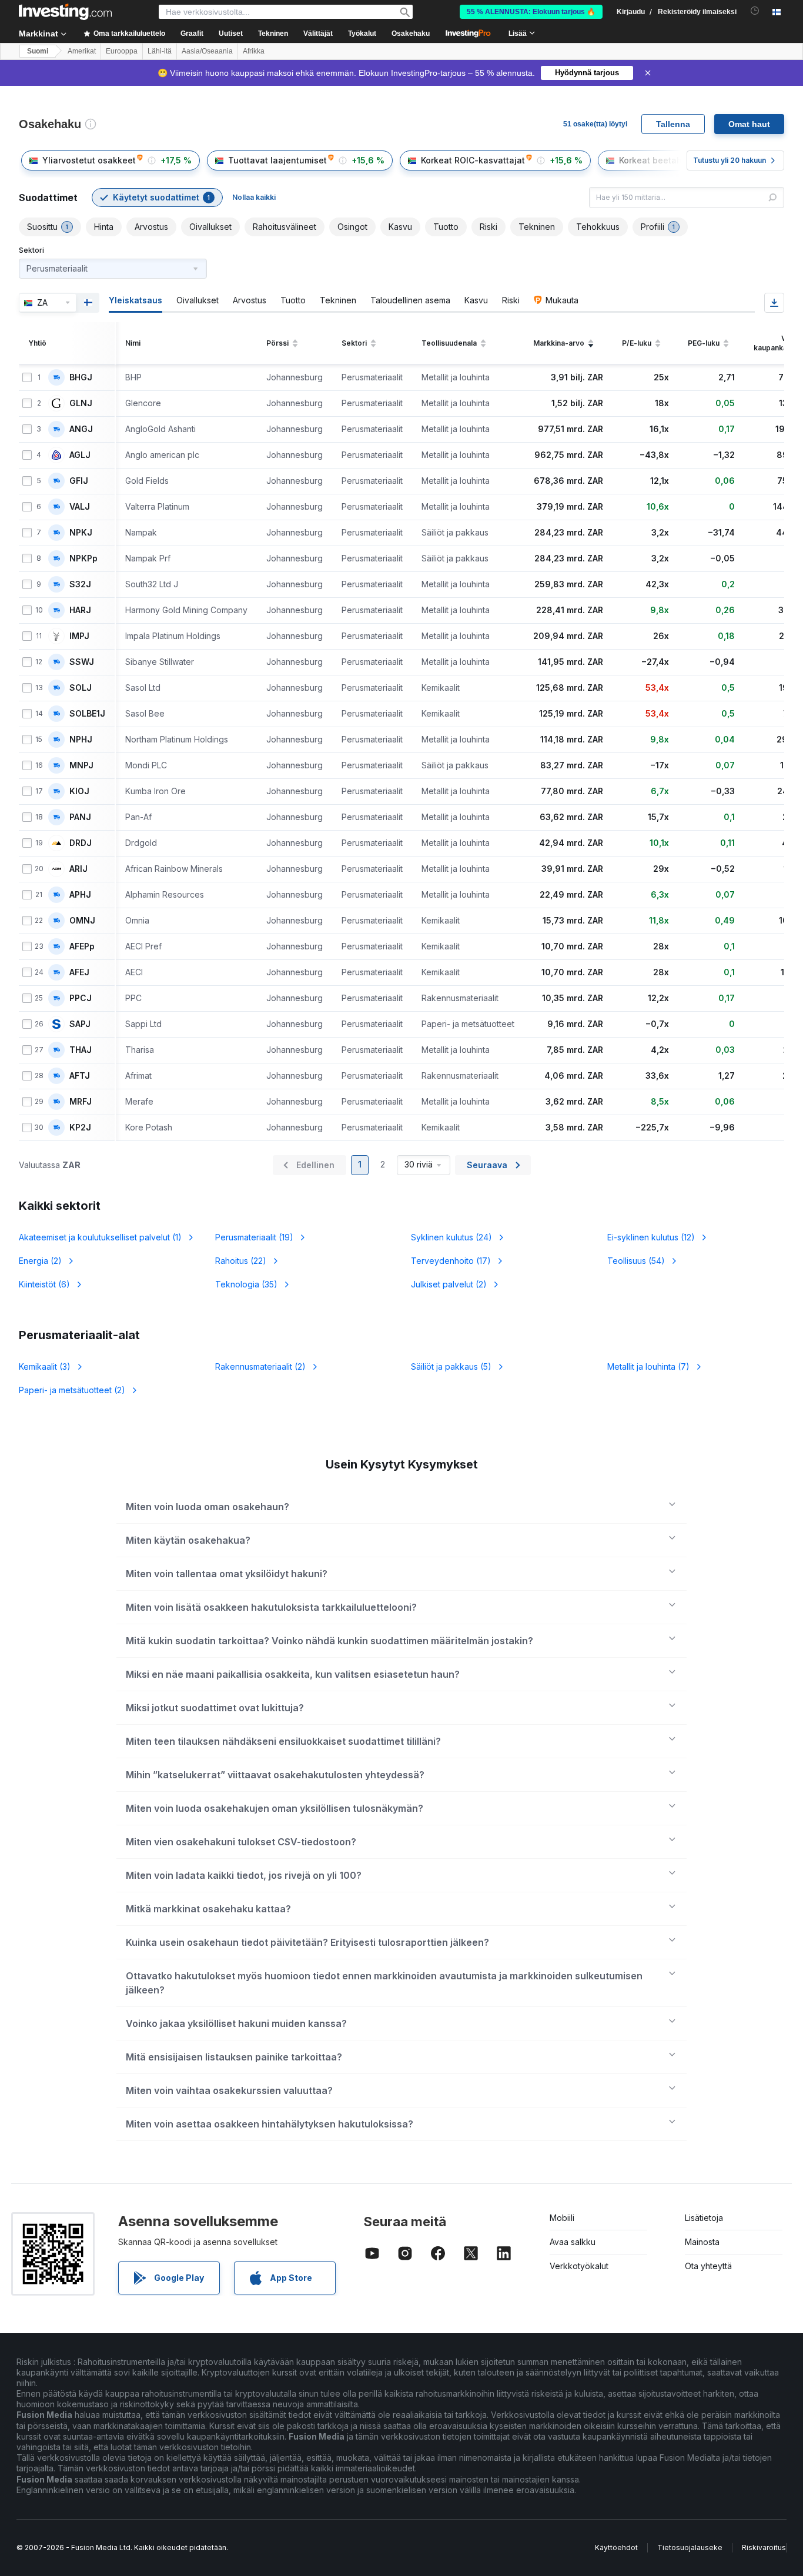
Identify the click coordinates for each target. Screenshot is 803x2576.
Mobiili (562, 2218)
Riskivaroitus (764, 2547)
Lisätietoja (704, 2218)
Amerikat (82, 51)
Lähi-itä (160, 51)
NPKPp (83, 558)
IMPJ (79, 636)
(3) (45, 1366)
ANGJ (81, 429)
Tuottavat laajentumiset (277, 160)
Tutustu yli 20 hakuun (730, 160)
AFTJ (80, 1076)
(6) (44, 1284)
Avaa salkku (573, 2242)
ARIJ (78, 869)
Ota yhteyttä (708, 2266)
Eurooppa (122, 51)
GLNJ (81, 403)
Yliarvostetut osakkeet (89, 160)
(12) (651, 1237)
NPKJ (81, 533)
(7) (648, 1366)
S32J (80, 584)
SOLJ (81, 688)
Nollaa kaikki (254, 197)
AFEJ (79, 972)
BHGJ (81, 377)
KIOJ (79, 791)
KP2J (80, 1128)
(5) (451, 1366)
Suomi (38, 51)
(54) (636, 1261)
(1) (100, 1237)
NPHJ (81, 740)
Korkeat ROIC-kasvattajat (473, 160)
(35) (246, 1284)
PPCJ (81, 998)
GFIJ (79, 481)
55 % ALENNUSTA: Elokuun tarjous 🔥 (531, 12)
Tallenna (673, 124)
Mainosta (702, 2242)
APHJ (80, 895)
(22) (241, 1261)
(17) (451, 1261)
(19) (254, 1237)
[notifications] (755, 11)
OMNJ (82, 921)
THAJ (81, 1050)
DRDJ (81, 843)
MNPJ (81, 765)
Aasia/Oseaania (207, 51)
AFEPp (82, 946)
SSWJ (82, 662)
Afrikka (254, 51)
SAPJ (80, 1024)
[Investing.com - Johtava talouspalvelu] (65, 12)
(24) (451, 1237)
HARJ (80, 610)
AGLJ (80, 455)
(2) (40, 1261)
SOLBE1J (87, 714)
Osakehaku (411, 34)
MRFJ (81, 1102)
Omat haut (749, 124)
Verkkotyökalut (579, 2266)
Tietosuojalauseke (690, 2547)
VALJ (80, 507)
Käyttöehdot (616, 2547)
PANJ (80, 817)
